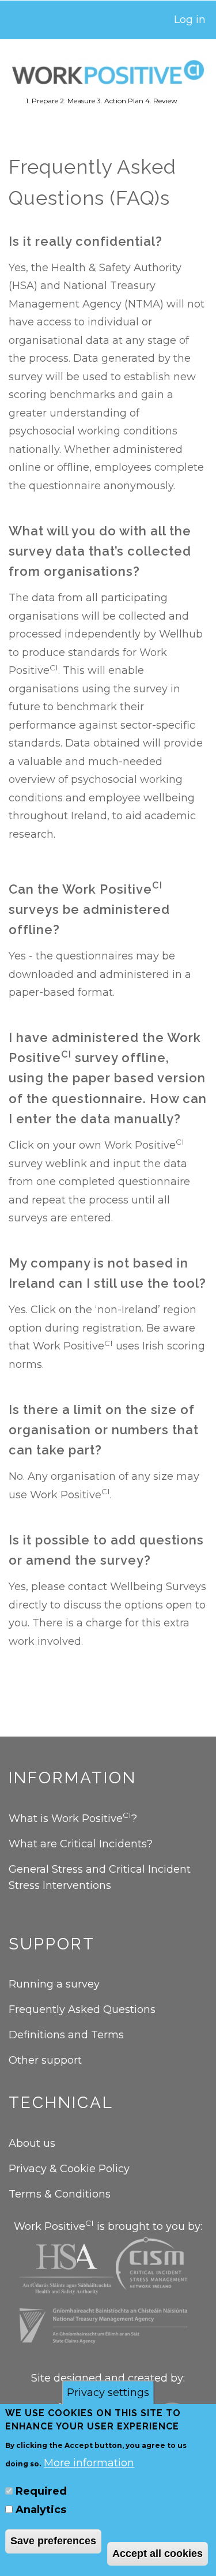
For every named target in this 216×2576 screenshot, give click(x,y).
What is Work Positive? (73, 1818)
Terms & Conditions (60, 2194)
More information (89, 2463)
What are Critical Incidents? (81, 1844)
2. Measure (77, 101)
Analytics (41, 2510)
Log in (190, 20)
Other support (45, 2060)
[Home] (108, 72)
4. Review (161, 101)
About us (32, 2143)
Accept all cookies (158, 2553)
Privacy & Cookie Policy (69, 2169)
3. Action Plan (120, 101)
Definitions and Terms (66, 2035)
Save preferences (53, 2541)
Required (41, 2491)
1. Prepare (42, 101)
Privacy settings (108, 2393)
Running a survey (54, 1984)
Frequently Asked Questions (84, 2009)
